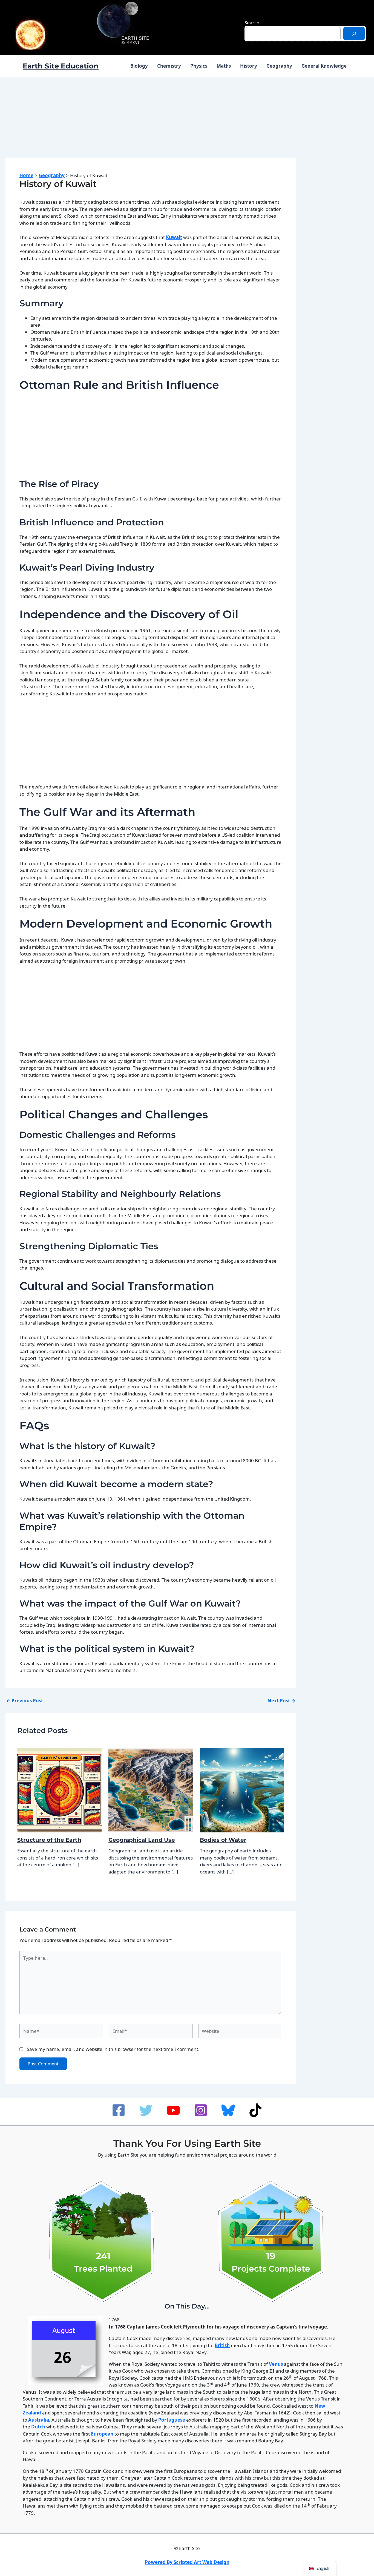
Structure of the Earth (49, 1840)
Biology (139, 66)
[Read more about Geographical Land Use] (151, 1790)
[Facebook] (119, 2110)
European (102, 2434)
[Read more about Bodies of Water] (242, 1790)
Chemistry (169, 66)
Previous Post (25, 1701)
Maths (224, 66)
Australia (39, 2420)
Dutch (38, 2427)
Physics (199, 66)
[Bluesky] (228, 2110)
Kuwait (174, 237)
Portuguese (172, 2420)
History (249, 66)
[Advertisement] (151, 123)
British (222, 2345)
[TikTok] (255, 2110)
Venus (276, 2364)
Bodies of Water (223, 1840)
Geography (279, 66)
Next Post (281, 1701)
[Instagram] (201, 2110)
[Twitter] (146, 2110)
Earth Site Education (61, 66)
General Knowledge (324, 66)
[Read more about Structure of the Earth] (60, 1790)
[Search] (354, 34)
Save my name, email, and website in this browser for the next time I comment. (113, 2049)
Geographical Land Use (142, 1840)
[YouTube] (173, 2110)
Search (252, 23)
